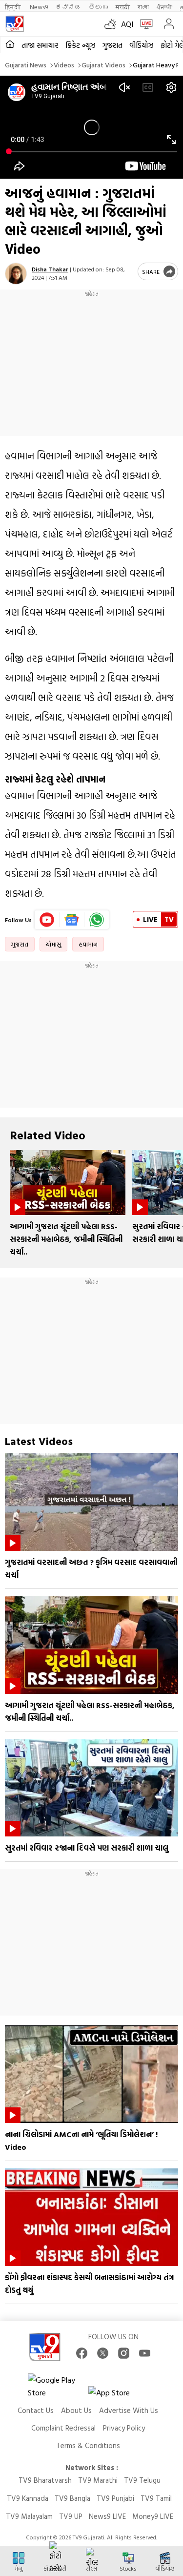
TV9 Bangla (72, 2498)
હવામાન (88, 944)
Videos (64, 65)
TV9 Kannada (28, 2498)
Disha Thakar (50, 269)
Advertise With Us (129, 2410)
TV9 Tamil (156, 2498)
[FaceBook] (82, 2353)
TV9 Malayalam (29, 2516)
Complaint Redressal (63, 2428)
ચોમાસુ (53, 944)
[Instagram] (124, 2353)
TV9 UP (71, 2516)
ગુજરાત (112, 45)
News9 (39, 7)
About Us (76, 2410)
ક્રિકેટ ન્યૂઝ (81, 45)
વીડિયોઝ (142, 45)
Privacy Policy (124, 2428)
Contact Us (36, 2410)
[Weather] (113, 24)
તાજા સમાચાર (40, 45)
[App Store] (118, 2395)
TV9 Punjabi (115, 2498)
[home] (10, 45)
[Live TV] (144, 24)
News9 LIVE (107, 2516)
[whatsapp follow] (97, 920)
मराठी (123, 7)
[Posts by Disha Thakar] (16, 274)
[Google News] (72, 920)
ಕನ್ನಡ (68, 7)
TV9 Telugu (142, 2480)
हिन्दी (13, 7)
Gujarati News (26, 65)
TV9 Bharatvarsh (45, 2480)
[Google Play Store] (57, 2386)
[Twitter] (103, 2353)
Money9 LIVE (153, 2516)
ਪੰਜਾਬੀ (164, 7)
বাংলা (143, 7)
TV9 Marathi (98, 2480)
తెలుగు (98, 7)
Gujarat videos (103, 65)
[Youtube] (47, 920)
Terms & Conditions (88, 2445)
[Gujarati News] (15, 24)
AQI (127, 24)
